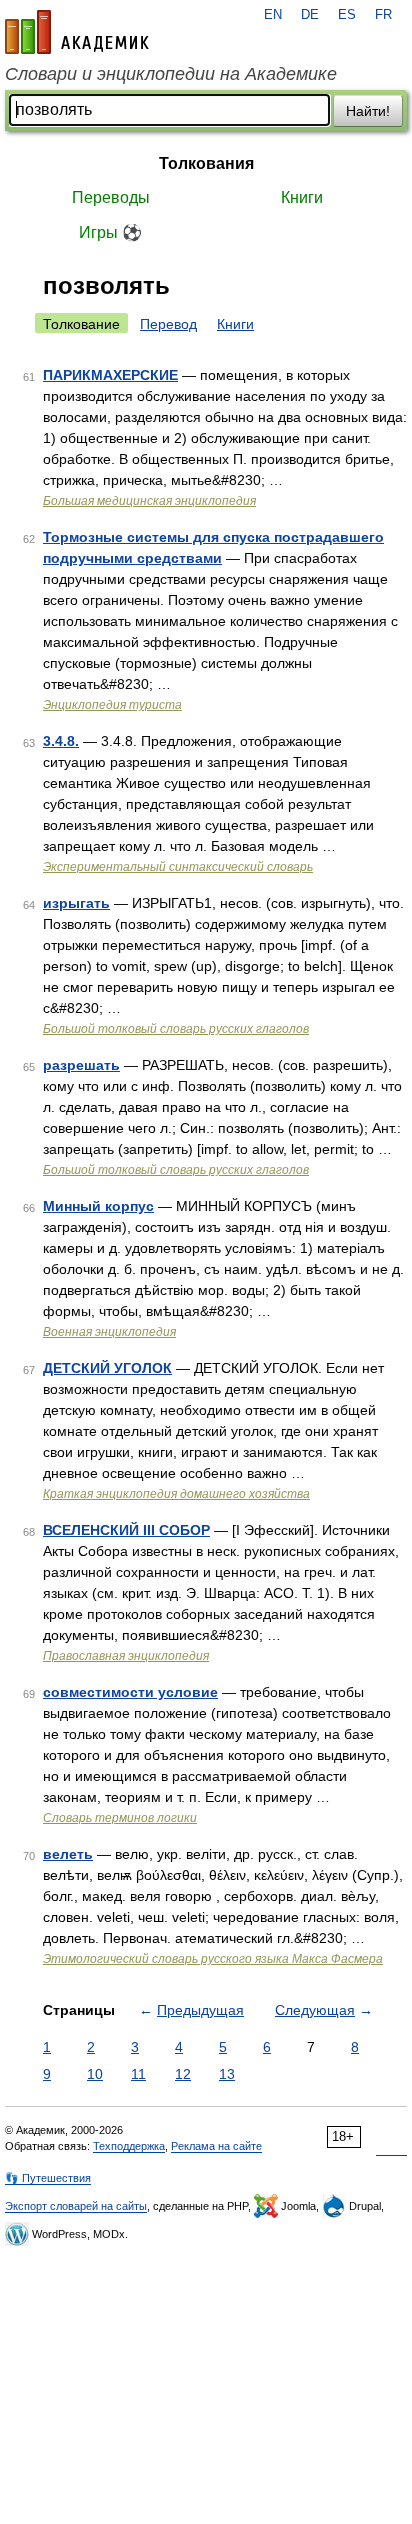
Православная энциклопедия (126, 1656)
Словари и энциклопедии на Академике (171, 74)
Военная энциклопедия (109, 1332)
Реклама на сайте (216, 2146)
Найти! (368, 111)
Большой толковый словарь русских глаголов (176, 1029)
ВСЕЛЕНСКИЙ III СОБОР (126, 1530)
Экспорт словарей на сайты (76, 2206)
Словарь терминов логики (120, 1818)
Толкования (206, 163)
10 (95, 2074)
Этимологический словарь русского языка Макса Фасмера (213, 1959)
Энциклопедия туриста (112, 705)
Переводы (111, 197)
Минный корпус (98, 1206)
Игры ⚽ (110, 232)
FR (383, 15)
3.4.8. (61, 741)
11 (138, 2074)
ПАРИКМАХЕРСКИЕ (110, 375)
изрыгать (76, 903)
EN (273, 15)
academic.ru (77, 32)
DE (310, 15)
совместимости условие (130, 1692)
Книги (302, 197)
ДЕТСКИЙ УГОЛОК (107, 1368)
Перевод (168, 324)
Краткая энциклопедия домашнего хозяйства (176, 1494)
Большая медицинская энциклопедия (149, 501)
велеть (68, 1854)
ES (347, 15)
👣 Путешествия (48, 2178)
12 (183, 2074)
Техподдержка (129, 2146)
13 (227, 2074)
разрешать (81, 1065)
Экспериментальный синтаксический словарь (178, 867)
